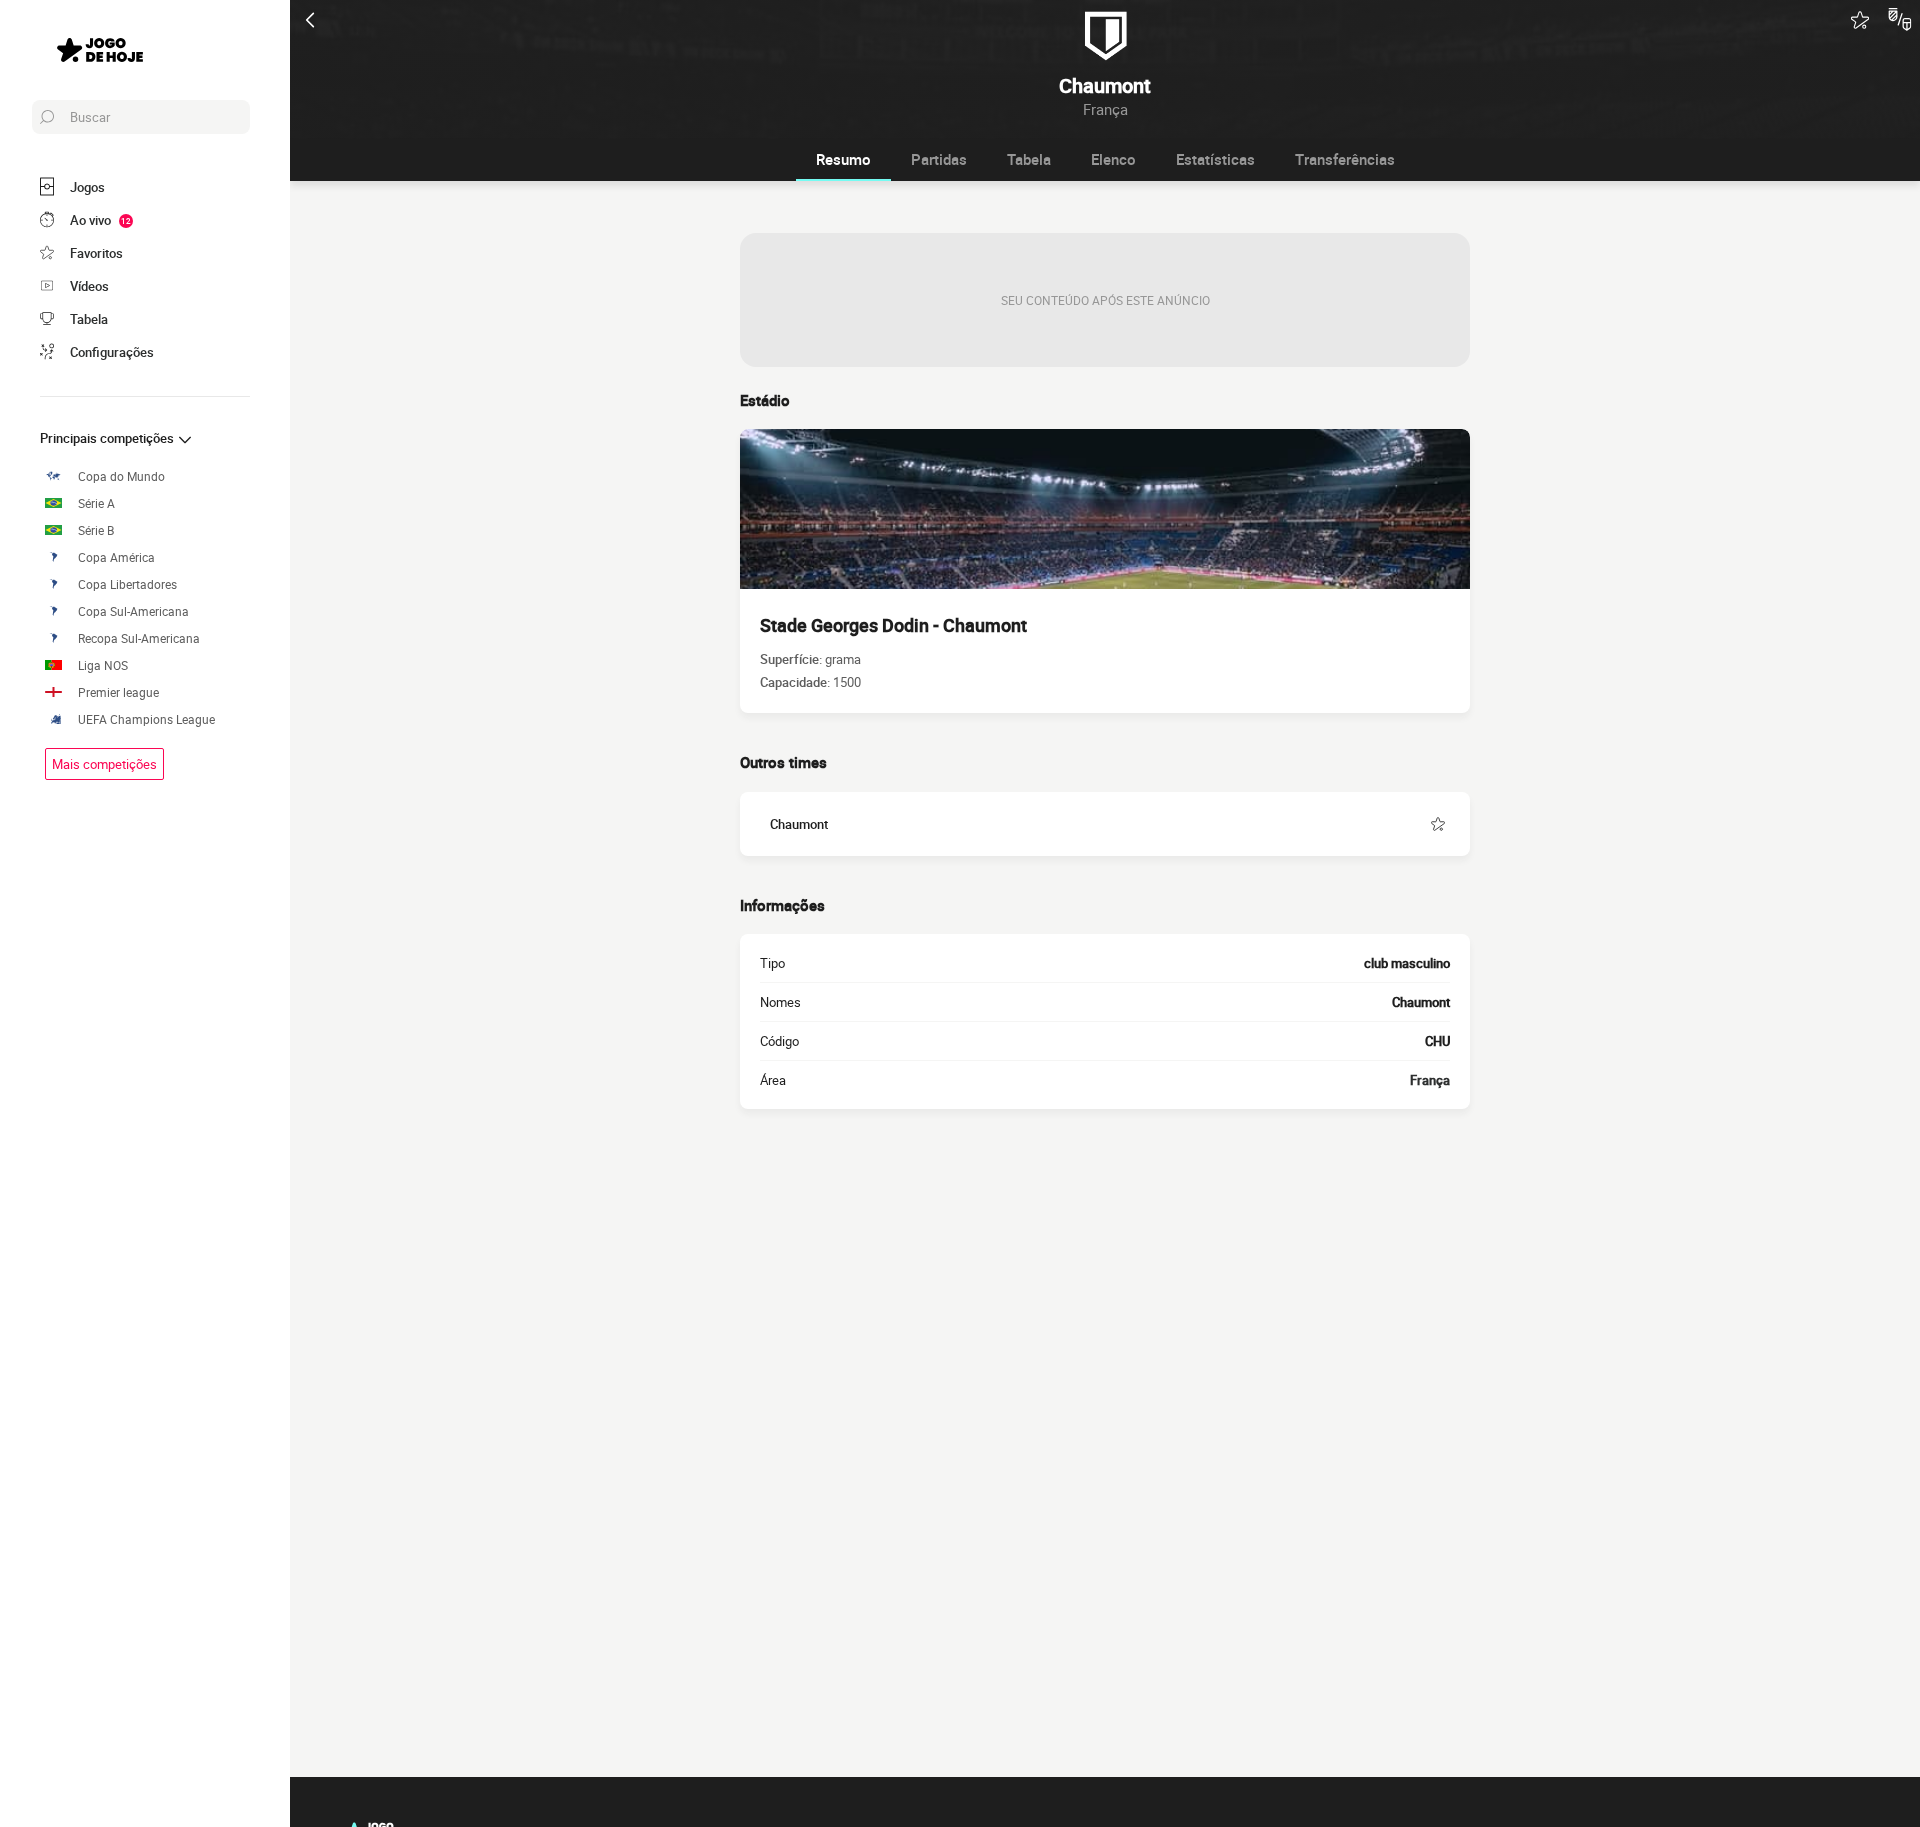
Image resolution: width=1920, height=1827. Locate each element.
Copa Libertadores (127, 584)
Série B (96, 530)
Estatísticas (1215, 159)
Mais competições (104, 764)
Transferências (1345, 159)
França (1430, 1080)
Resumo (843, 159)
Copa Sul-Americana (133, 611)
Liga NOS (103, 665)
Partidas (939, 159)
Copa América (116, 557)
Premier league (118, 692)
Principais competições (108, 438)
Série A (96, 503)
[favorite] (1860, 20)
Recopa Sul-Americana (139, 638)
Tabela (1029, 159)
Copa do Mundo (121, 476)
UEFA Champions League (146, 719)
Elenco (1113, 159)
